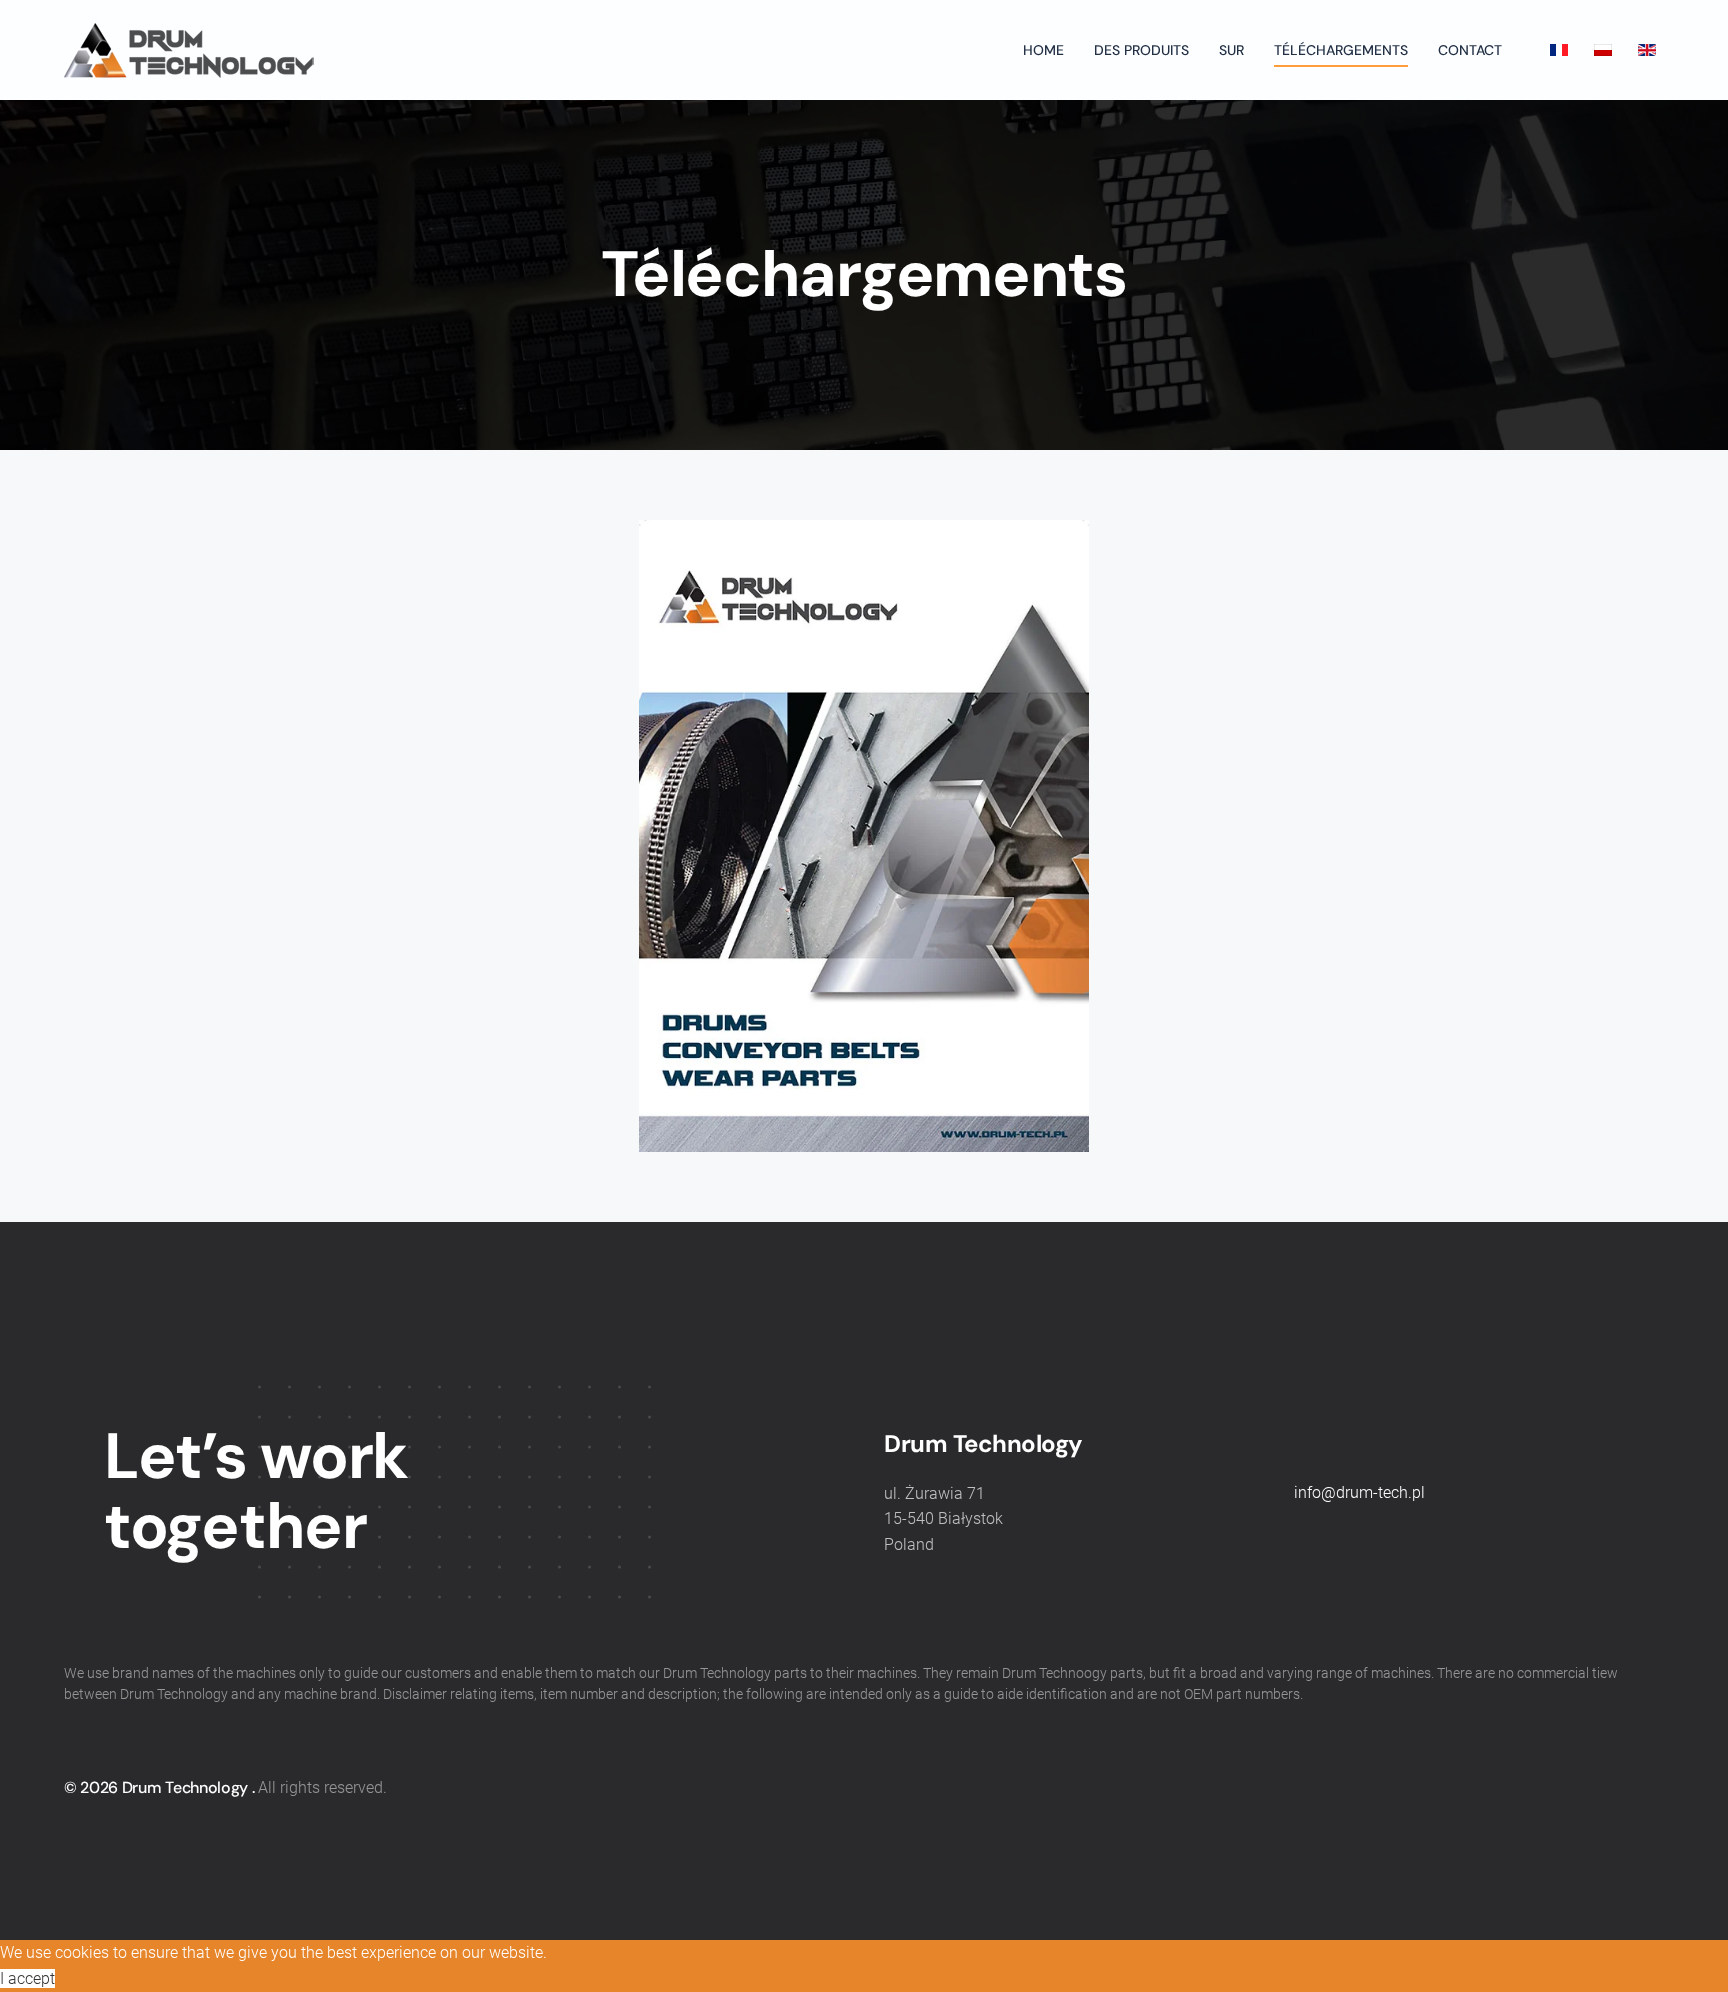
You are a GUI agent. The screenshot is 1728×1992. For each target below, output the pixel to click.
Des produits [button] (1141, 50)
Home (1043, 50)
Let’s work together (256, 1491)
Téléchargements (1341, 50)
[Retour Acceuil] (189, 50)
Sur (1231, 50)
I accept (27, 1978)
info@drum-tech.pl (1359, 1492)
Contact (1470, 50)
